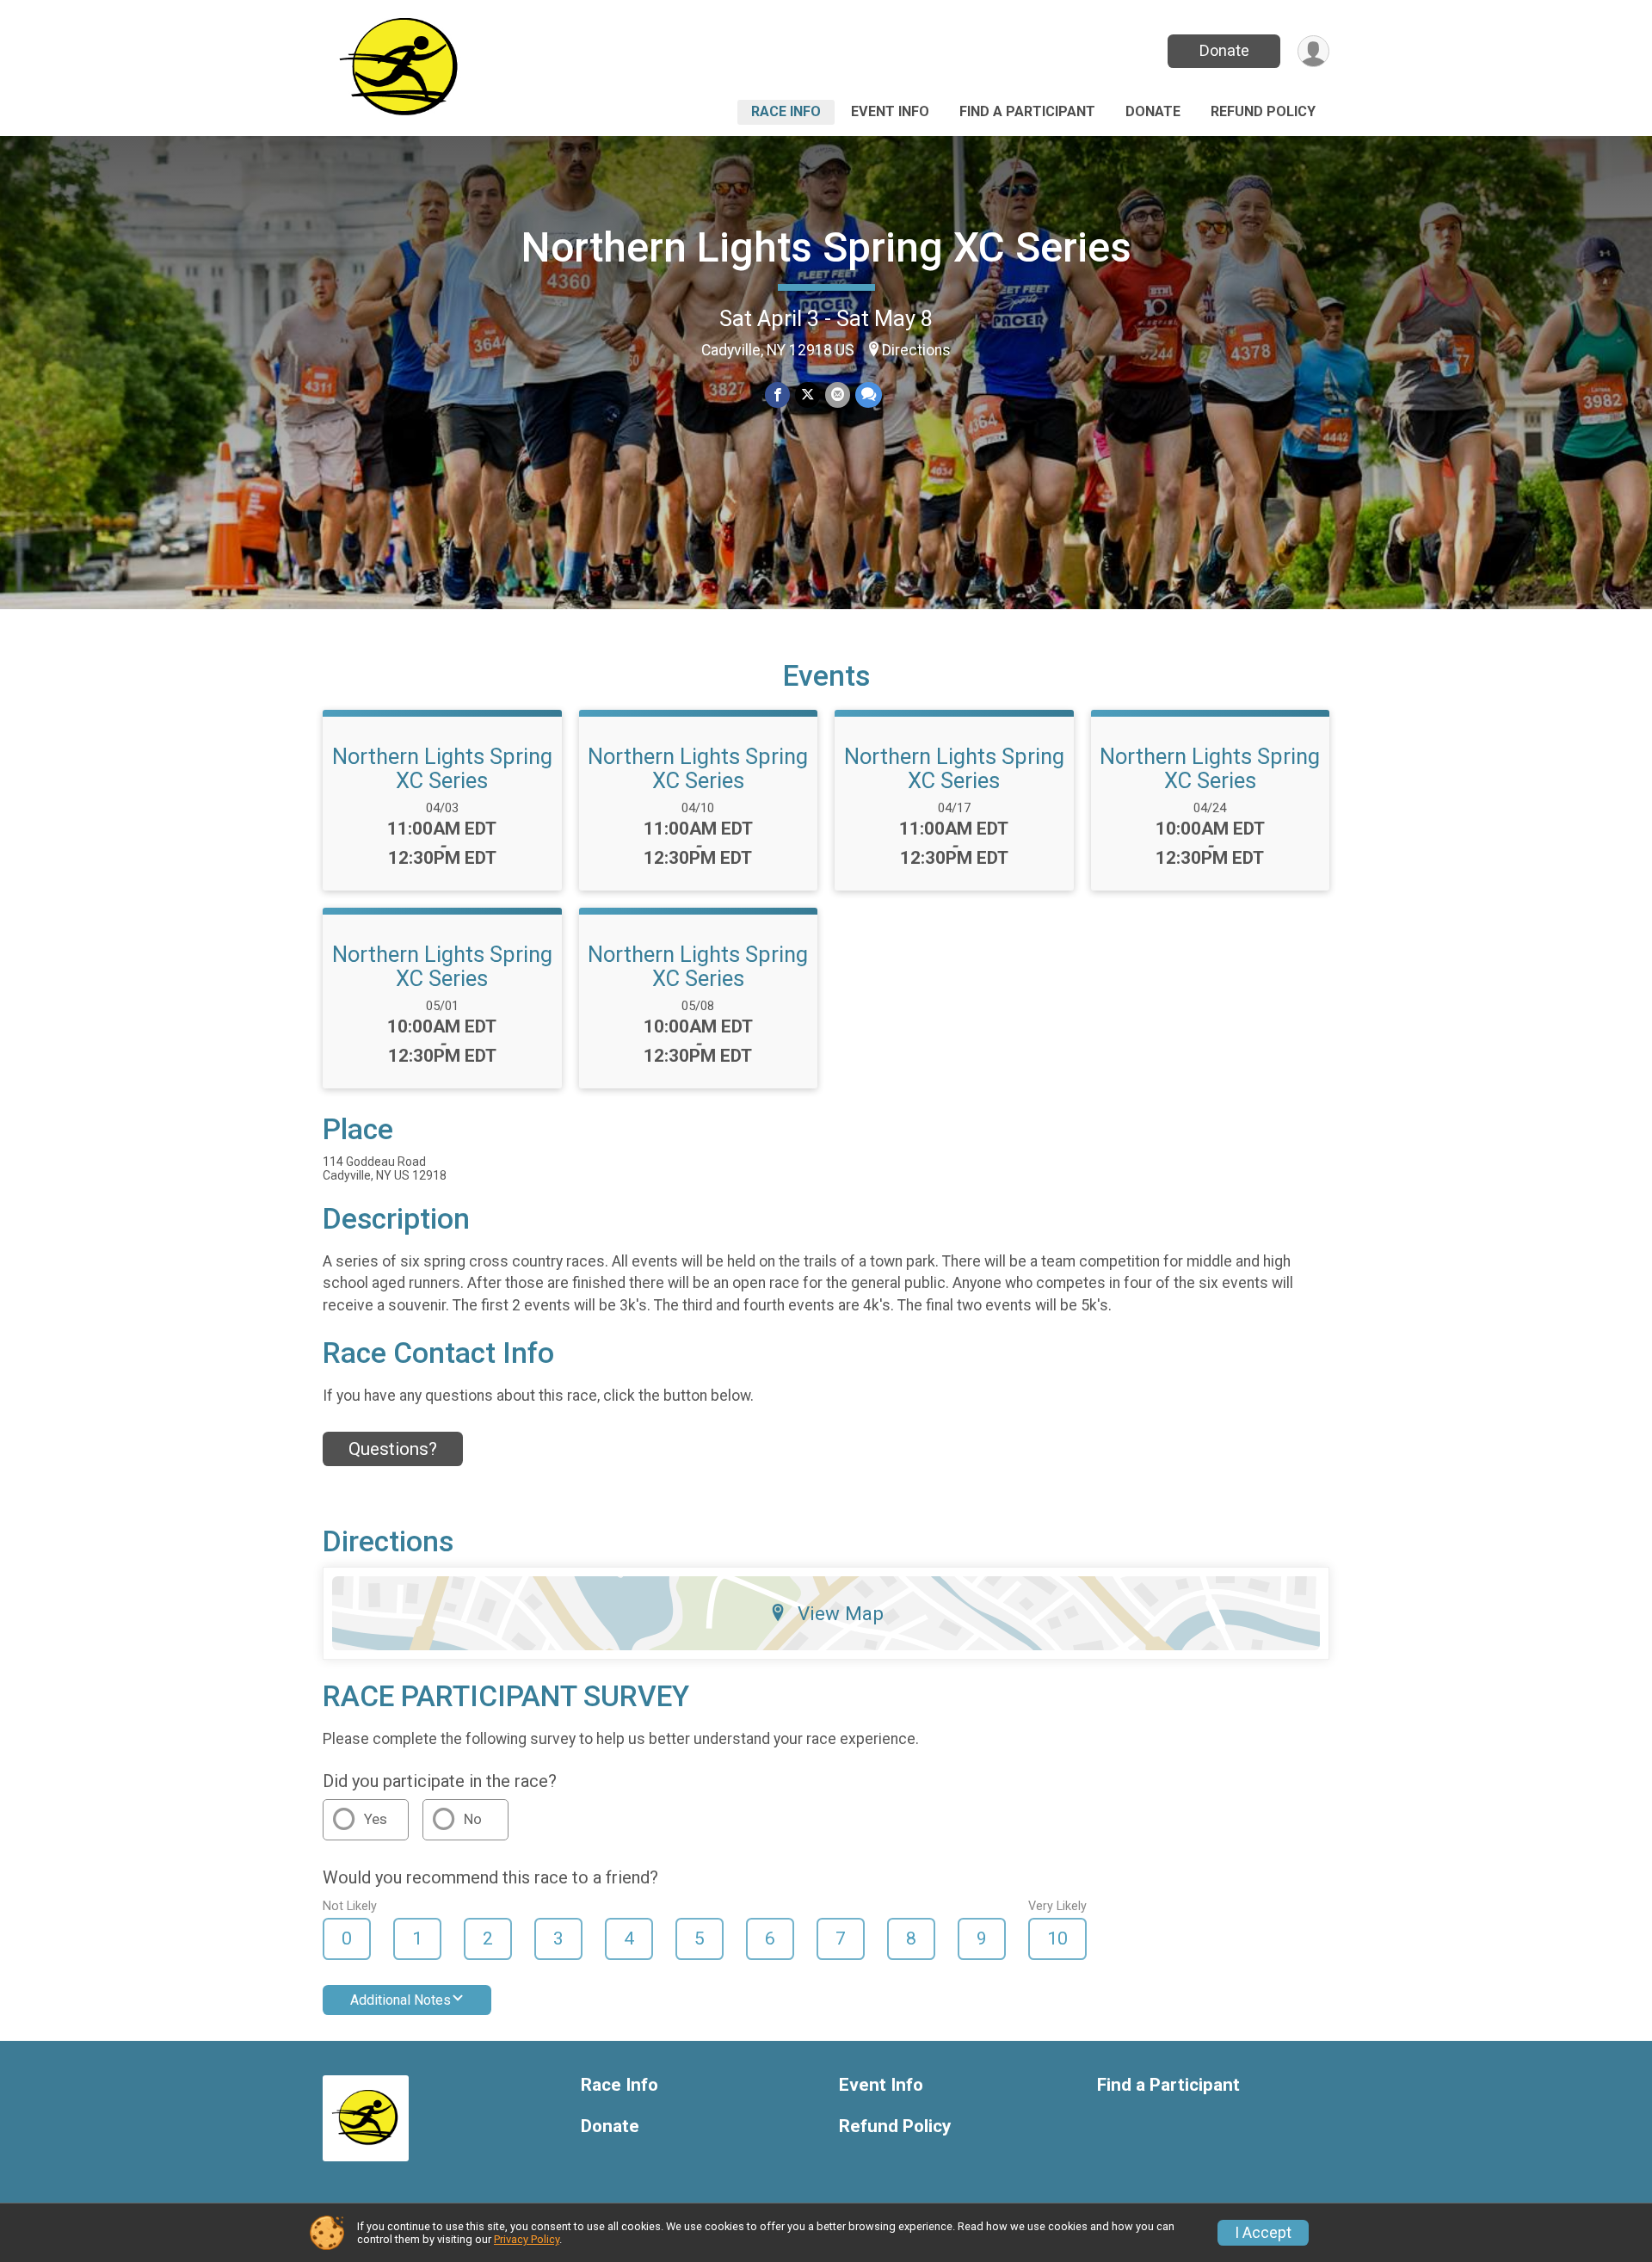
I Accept (1263, 2233)
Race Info (786, 111)
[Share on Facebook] (777, 394)
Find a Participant (1027, 111)
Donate (1224, 50)
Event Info (890, 111)
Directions (916, 350)
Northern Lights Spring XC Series (826, 247)
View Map (841, 1613)
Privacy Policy (527, 2239)
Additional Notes (401, 2000)
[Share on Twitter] (808, 394)
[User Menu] (1313, 51)
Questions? (393, 1449)
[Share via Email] (838, 394)
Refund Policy (1263, 111)
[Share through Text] (869, 394)
